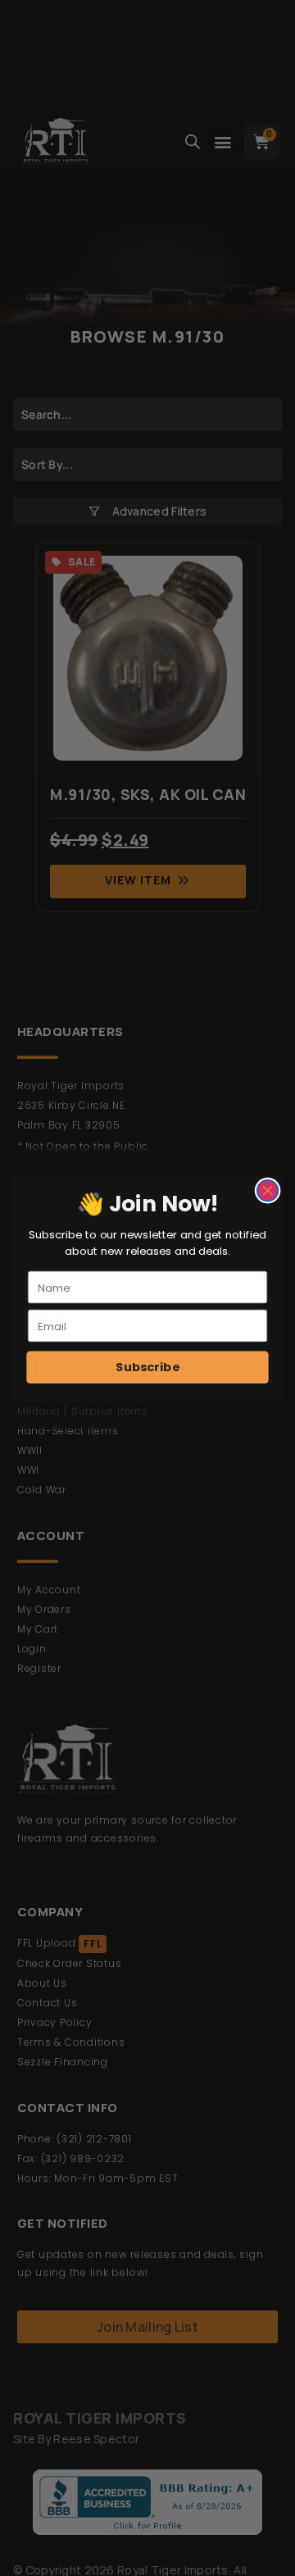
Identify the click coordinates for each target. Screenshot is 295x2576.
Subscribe (147, 1367)
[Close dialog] (268, 1190)
